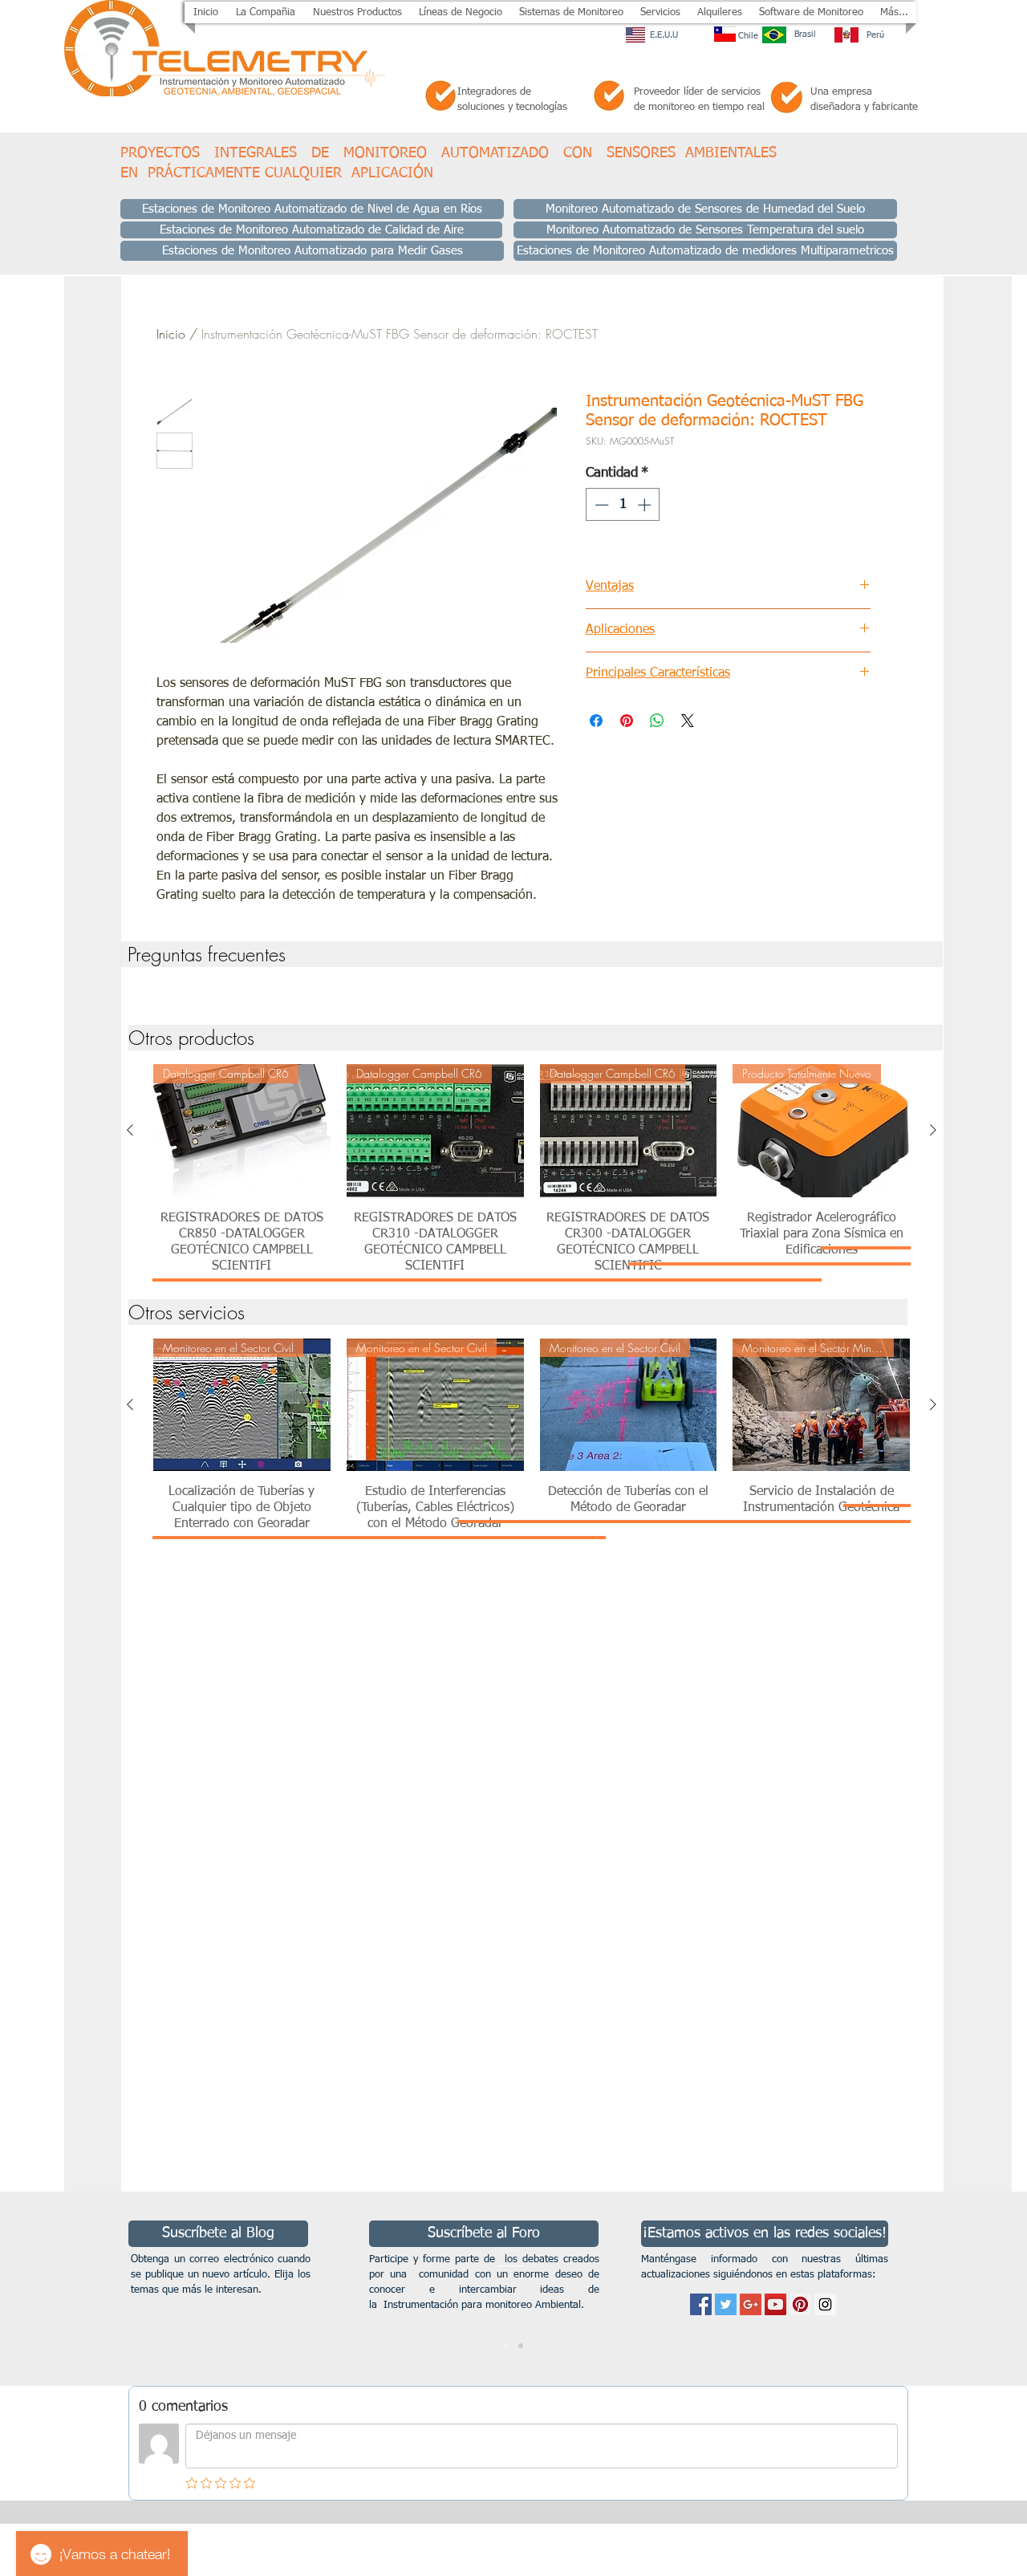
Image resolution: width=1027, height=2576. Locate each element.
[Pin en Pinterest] (627, 721)
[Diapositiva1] (506, 2346)
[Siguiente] (933, 1130)
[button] (357, 12)
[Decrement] (600, 505)
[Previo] (90, 2289)
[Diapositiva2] (521, 2346)
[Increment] (646, 505)
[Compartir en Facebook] (596, 721)
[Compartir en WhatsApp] (657, 721)
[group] (532, 991)
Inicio (171, 334)
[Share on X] (688, 721)
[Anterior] (130, 1130)
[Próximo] (937, 2289)
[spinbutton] (623, 505)
